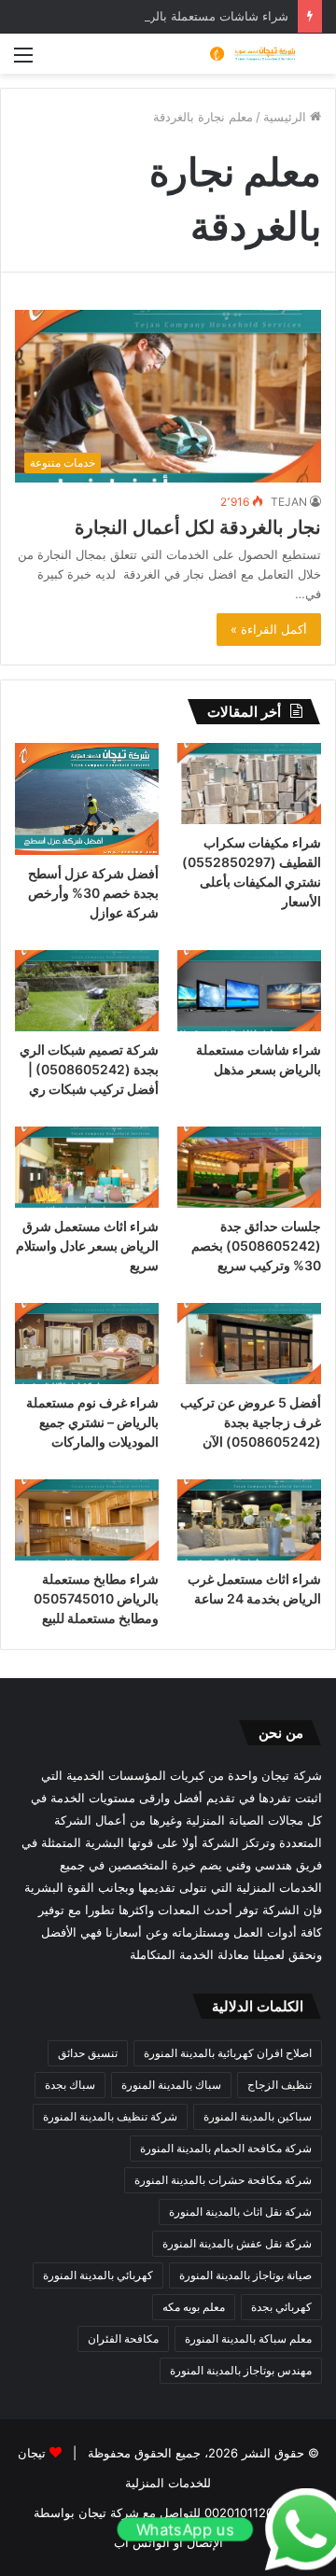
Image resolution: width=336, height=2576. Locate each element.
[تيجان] (247, 54)
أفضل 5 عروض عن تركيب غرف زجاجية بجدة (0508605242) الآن (251, 1422)
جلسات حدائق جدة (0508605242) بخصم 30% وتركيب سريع (256, 1246)
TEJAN (289, 502)
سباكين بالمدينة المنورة (258, 2116)
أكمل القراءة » (269, 629)
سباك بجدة (70, 2085)
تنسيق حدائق (88, 2053)
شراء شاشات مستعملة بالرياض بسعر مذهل (176, 16)
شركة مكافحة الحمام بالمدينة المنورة (226, 2148)
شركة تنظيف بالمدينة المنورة (110, 2116)
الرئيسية (287, 117)
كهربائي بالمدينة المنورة (98, 2275)
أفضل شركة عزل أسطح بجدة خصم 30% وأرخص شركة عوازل (93, 893)
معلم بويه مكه (194, 2307)
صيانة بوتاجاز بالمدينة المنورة (245, 2275)
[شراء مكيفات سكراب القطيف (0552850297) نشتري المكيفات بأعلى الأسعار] (249, 784)
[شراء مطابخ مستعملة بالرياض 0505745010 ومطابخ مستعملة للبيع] (87, 1520)
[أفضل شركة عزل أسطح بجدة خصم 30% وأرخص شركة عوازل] (87, 799)
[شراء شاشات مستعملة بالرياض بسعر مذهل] (249, 991)
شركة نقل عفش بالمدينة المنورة (237, 2243)
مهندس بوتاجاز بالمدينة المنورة (241, 2370)
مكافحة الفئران (123, 2338)
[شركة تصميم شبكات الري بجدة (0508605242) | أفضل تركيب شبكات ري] (87, 991)
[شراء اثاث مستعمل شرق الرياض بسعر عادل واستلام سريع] (87, 1167)
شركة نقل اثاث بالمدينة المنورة (240, 2212)
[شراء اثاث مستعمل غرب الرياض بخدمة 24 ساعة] (249, 1520)
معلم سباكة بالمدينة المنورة (248, 2338)
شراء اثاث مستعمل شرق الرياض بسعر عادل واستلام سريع (87, 1246)
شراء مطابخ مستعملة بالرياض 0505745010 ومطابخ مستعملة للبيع (96, 1598)
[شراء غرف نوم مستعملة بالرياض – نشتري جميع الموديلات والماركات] (87, 1344)
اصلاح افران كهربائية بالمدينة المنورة (228, 2053)
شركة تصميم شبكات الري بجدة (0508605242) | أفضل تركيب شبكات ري (89, 1069)
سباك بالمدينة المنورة (171, 2085)
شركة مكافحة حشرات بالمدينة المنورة (223, 2180)
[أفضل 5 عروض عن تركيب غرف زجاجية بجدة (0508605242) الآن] (249, 1344)
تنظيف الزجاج (280, 2085)
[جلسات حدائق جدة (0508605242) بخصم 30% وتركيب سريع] (249, 1167)
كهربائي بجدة (281, 2307)
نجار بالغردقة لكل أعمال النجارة (198, 527)
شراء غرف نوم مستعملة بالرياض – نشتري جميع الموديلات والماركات (92, 1422)
